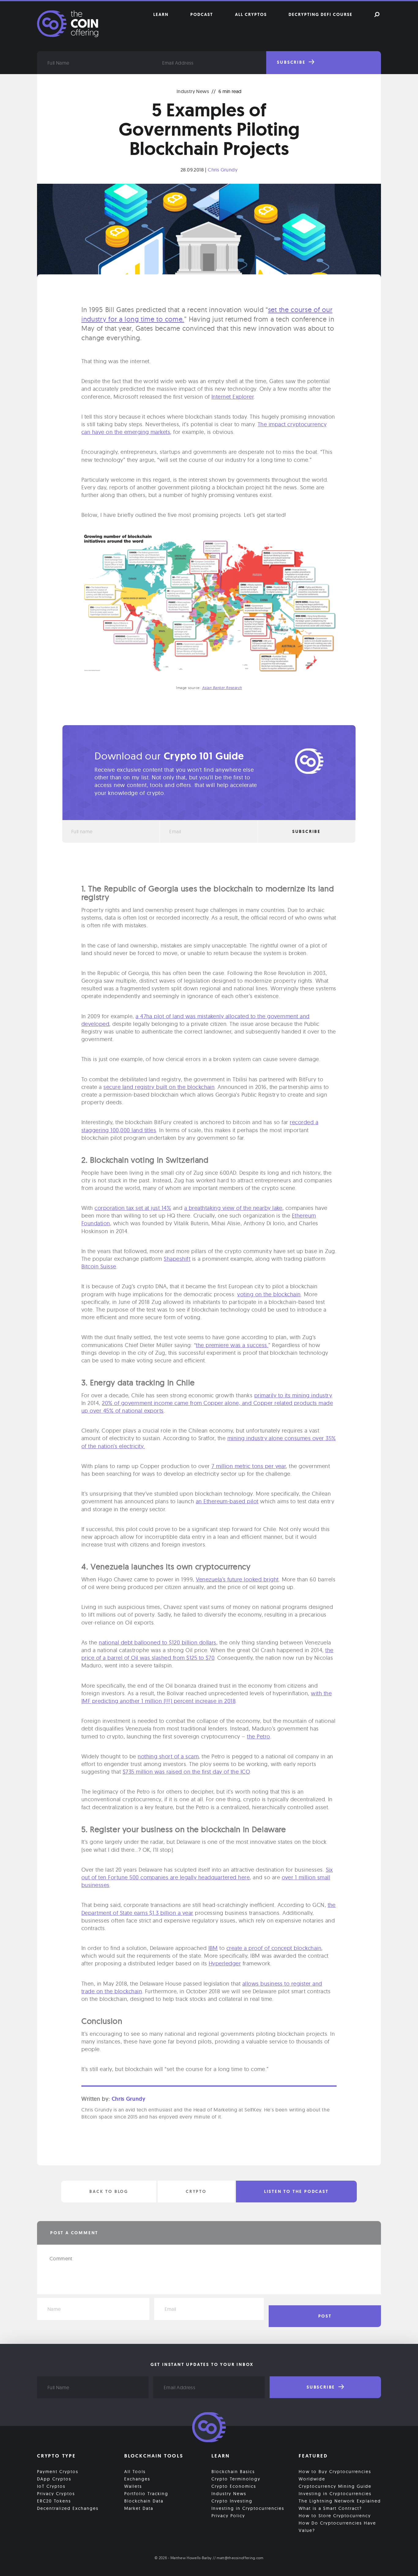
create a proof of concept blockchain (274, 1948)
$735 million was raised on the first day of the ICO (186, 1772)
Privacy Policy (228, 2516)
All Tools (135, 2472)
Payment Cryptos (58, 2472)
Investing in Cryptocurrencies (248, 2508)
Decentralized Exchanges (68, 2508)
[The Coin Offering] (209, 2428)
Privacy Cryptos (56, 2494)
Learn (161, 14)
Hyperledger (225, 1963)
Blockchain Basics (233, 2472)
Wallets (133, 2486)
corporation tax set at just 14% (133, 1208)
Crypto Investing (232, 2501)
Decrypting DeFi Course (321, 14)
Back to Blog (109, 2191)
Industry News (193, 91)
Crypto (196, 2191)
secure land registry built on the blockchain (159, 1087)
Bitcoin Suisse (99, 1266)
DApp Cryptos (54, 2479)
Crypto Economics (234, 2486)
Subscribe (292, 62)
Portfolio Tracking (146, 2494)
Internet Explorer (233, 397)
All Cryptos (251, 14)
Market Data (139, 2508)
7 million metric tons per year (249, 1466)
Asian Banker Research (222, 688)
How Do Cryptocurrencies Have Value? (337, 2527)
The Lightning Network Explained (340, 2501)
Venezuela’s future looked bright (237, 1579)
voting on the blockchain (269, 1294)
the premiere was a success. (232, 1345)
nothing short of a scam (168, 1756)
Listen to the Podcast (296, 2191)
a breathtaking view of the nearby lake (233, 1208)
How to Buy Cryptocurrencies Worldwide (335, 2475)
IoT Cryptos (51, 2486)
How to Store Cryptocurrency (335, 2516)
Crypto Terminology (236, 2479)
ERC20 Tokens (54, 2501)
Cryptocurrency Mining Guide (335, 2486)
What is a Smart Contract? (330, 2508)
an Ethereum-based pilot (227, 1501)
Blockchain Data (144, 2501)
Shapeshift (177, 1259)
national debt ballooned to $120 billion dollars (158, 1642)
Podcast (202, 14)
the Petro (258, 1736)
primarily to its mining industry (293, 1395)
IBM (213, 1948)
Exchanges (137, 2479)
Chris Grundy (223, 170)
